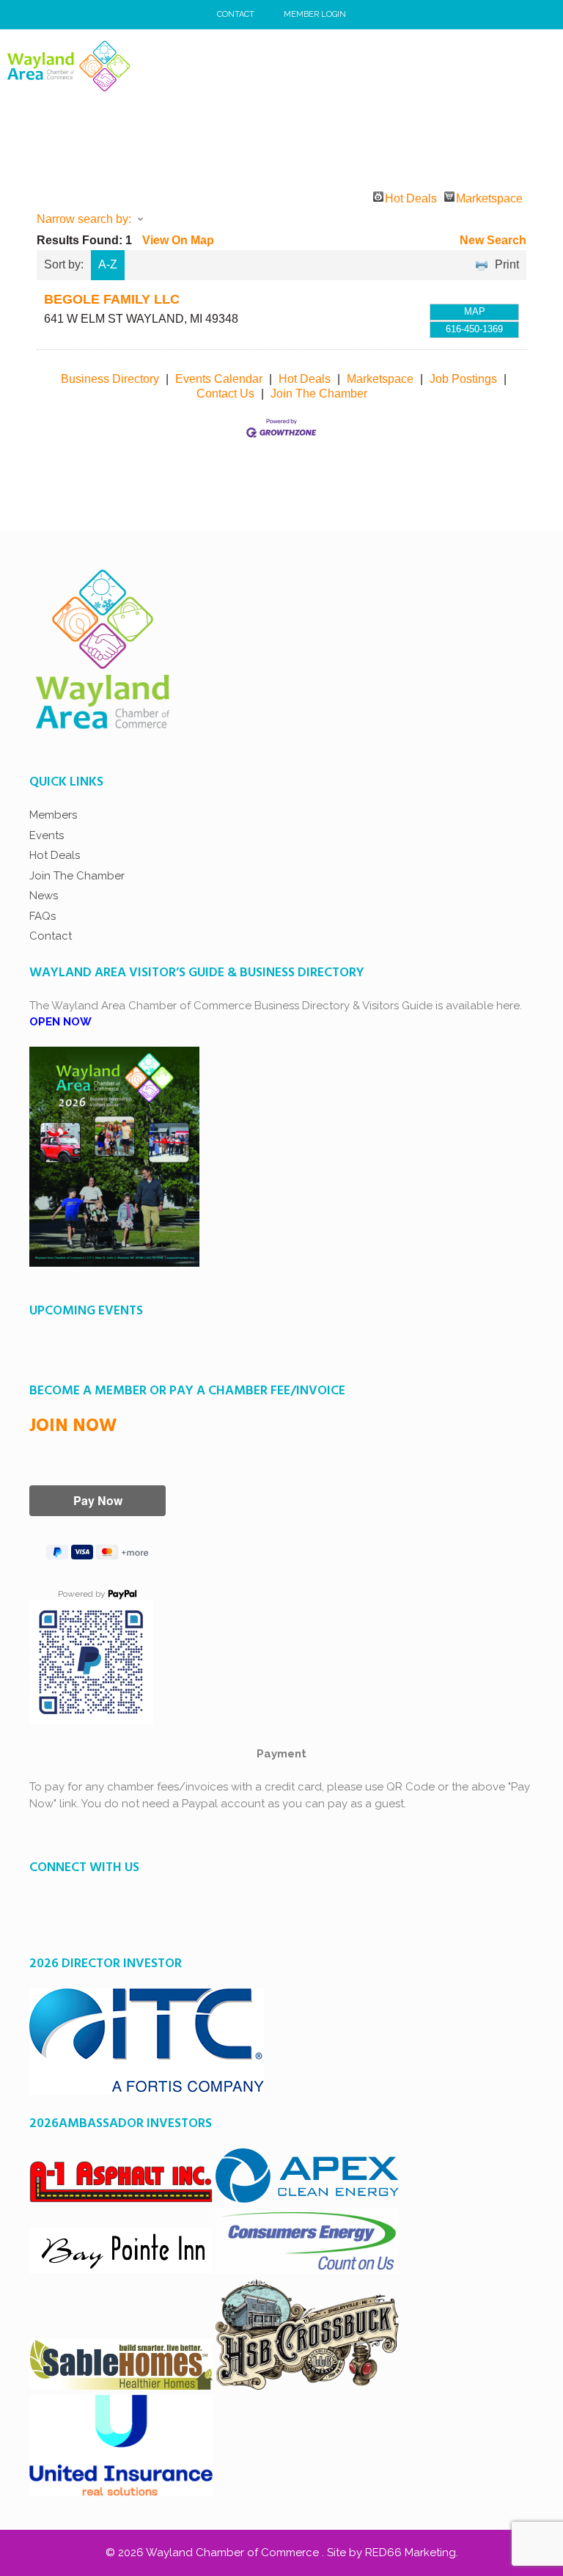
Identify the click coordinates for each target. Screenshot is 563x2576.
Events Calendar (219, 379)
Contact (236, 14)
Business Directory (110, 379)
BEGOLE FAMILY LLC (112, 299)
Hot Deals (411, 197)
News (44, 896)
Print (507, 264)
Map (475, 311)
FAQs (43, 916)
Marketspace (489, 197)
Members (53, 815)
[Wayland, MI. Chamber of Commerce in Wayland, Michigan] (69, 66)
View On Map (178, 240)
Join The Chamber (319, 394)
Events (47, 835)
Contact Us (225, 394)
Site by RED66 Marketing (391, 2553)
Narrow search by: (84, 219)
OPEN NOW (60, 1022)
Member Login (315, 14)
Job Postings (463, 379)
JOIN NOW (73, 1427)
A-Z (108, 264)
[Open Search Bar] (508, 66)
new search (493, 240)
